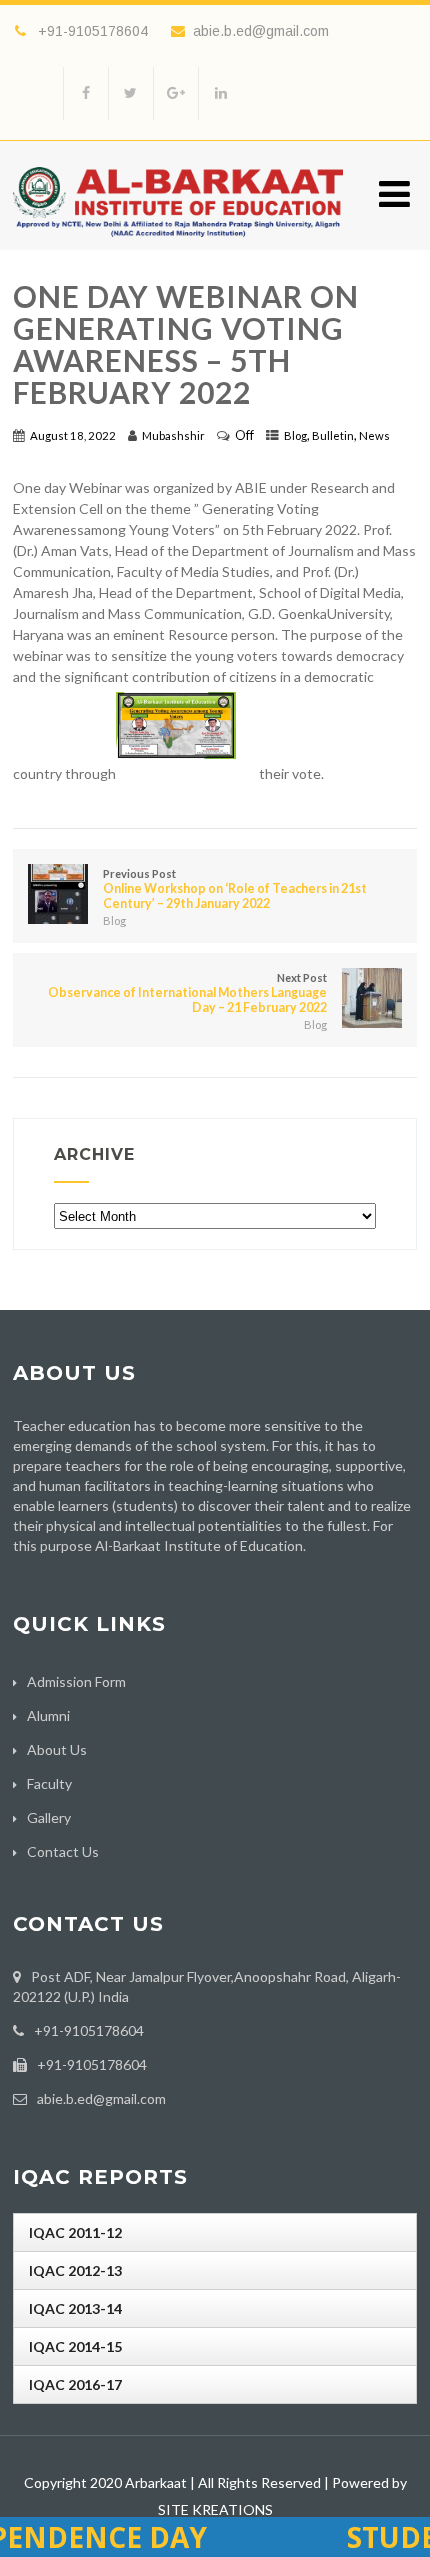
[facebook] (85, 93)
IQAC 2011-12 (75, 2232)
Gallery (49, 1817)
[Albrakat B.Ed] (178, 241)
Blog (295, 435)
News (374, 435)
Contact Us (63, 1851)
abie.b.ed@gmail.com (261, 31)
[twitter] (130, 93)
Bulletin (333, 435)
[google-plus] (175, 93)
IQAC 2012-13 (75, 2270)
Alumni (48, 1715)
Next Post (187, 993)
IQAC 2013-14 (75, 2308)
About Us (57, 1749)
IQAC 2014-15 (75, 2346)
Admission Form (76, 1681)
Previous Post (235, 889)
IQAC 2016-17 (75, 2384)
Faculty (49, 1783)
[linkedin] (220, 93)
